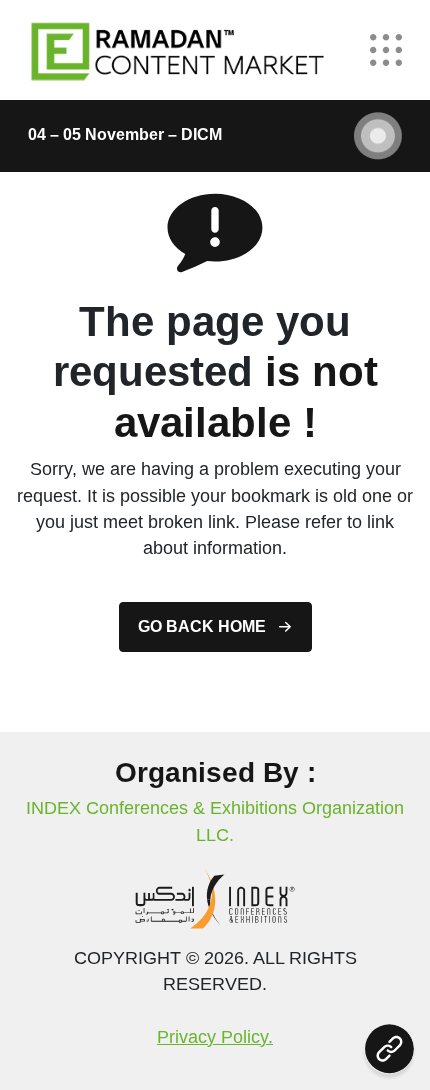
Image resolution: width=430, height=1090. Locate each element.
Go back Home (202, 626)
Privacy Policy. (215, 1037)
